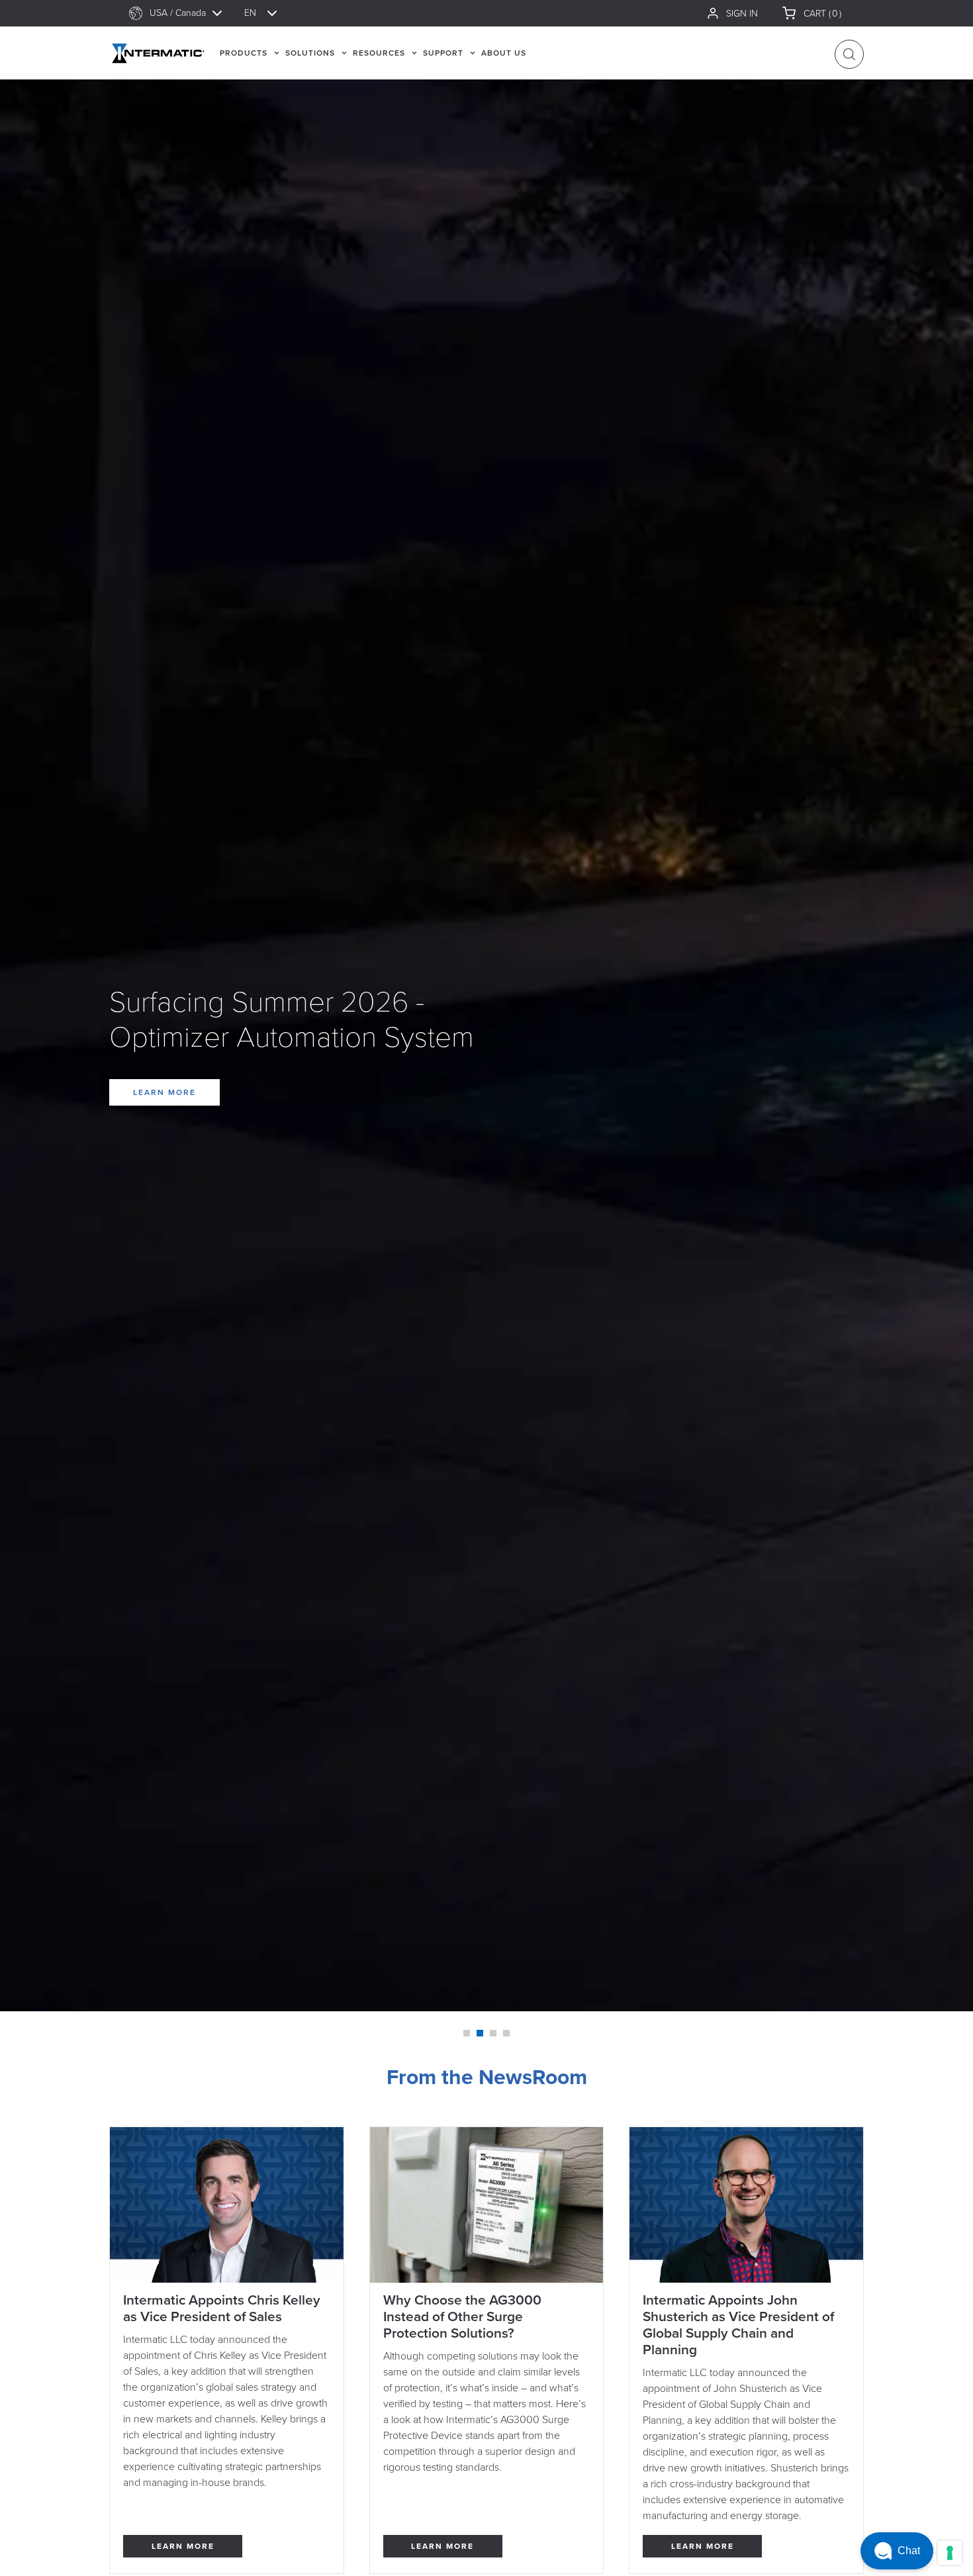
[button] (897, 2551)
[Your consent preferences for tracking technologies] (950, 2553)
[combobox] (192, 13)
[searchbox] (192, 13)
